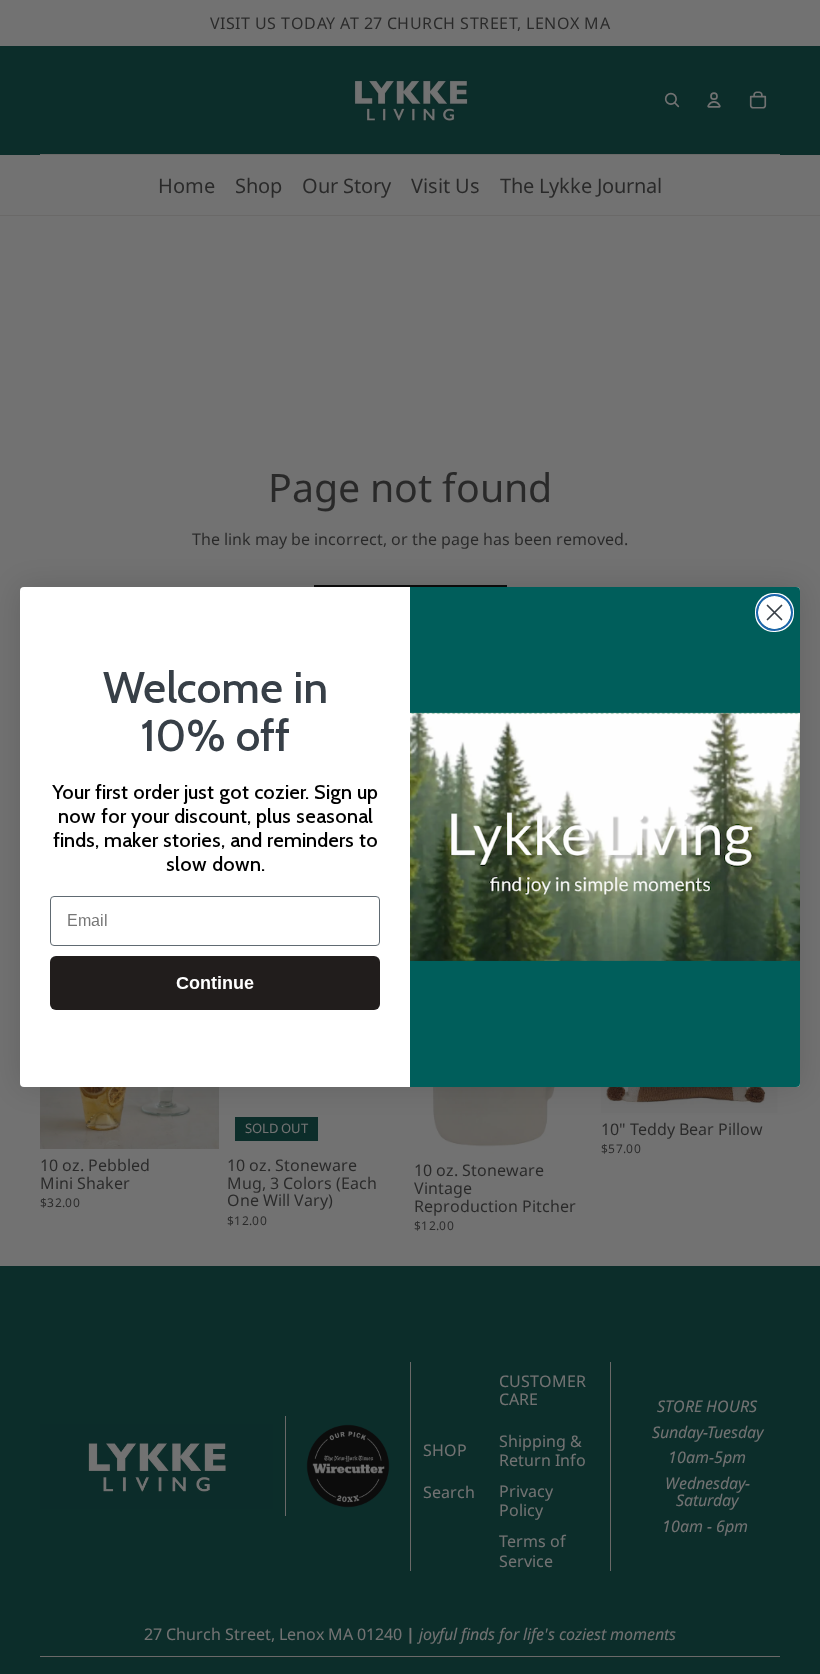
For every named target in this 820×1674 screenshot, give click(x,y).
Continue (215, 983)
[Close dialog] (774, 612)
